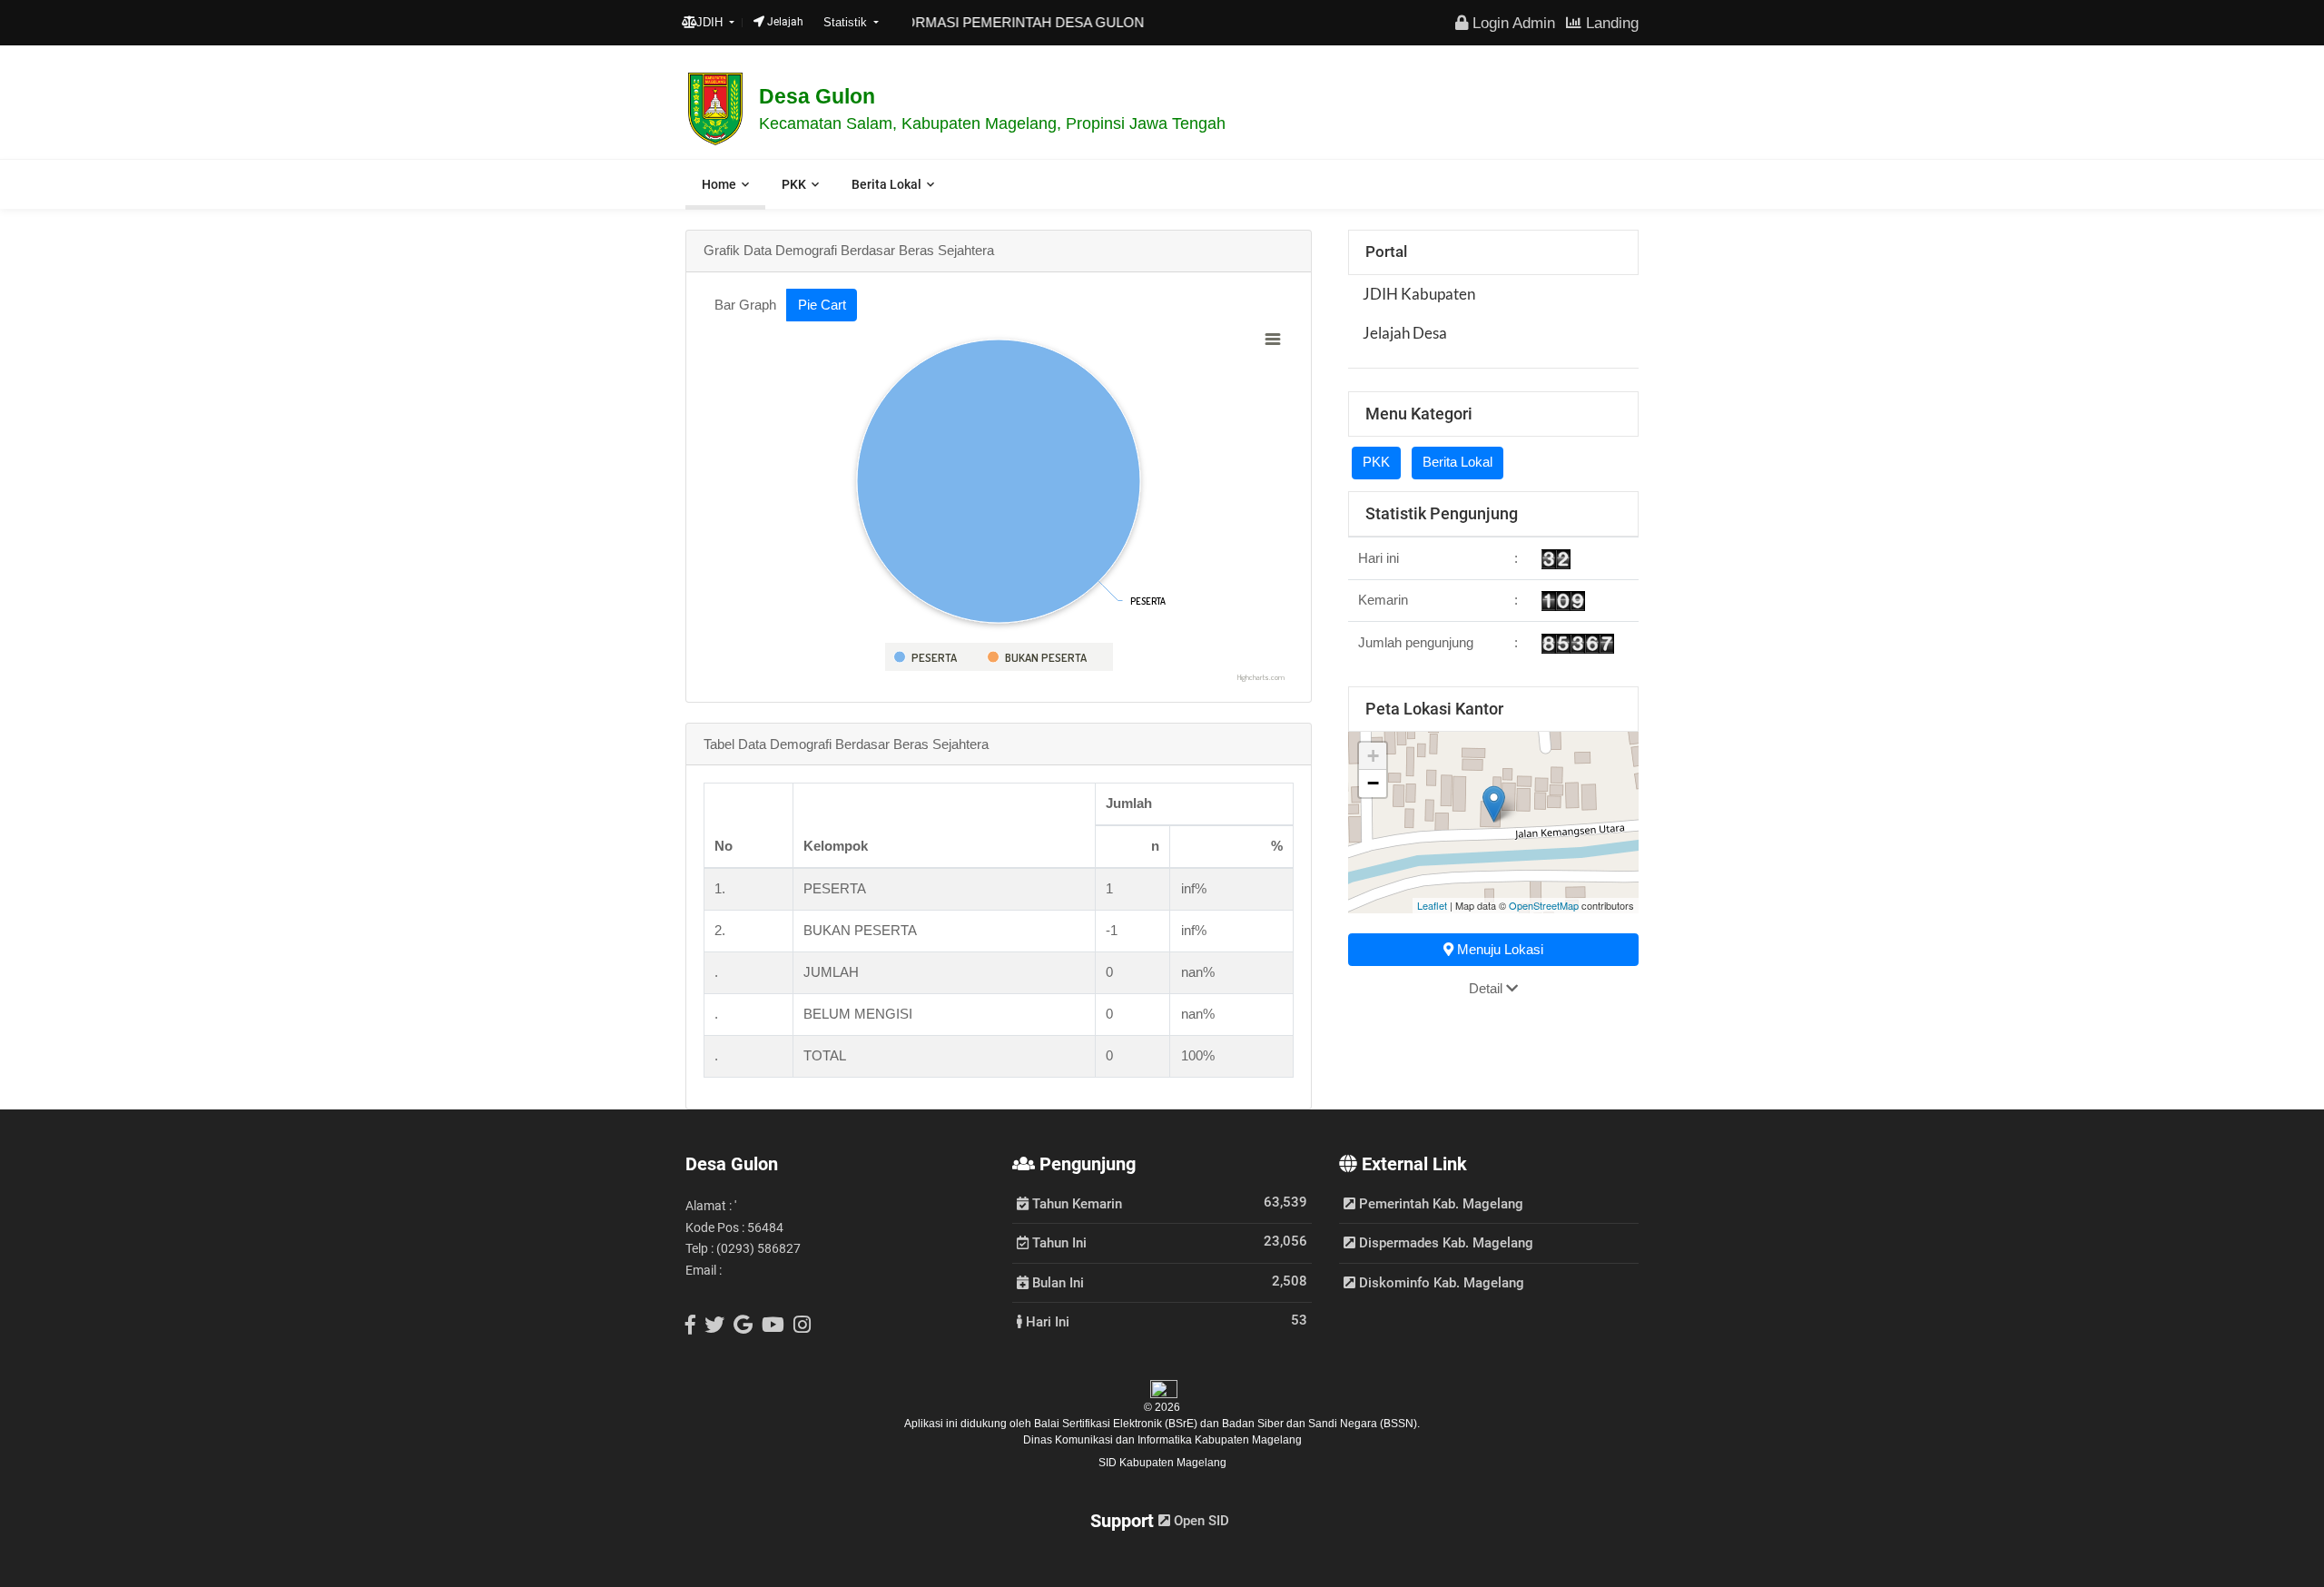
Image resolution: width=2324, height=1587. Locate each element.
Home (719, 184)
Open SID (1200, 1521)
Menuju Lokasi (1498, 949)
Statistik (847, 22)
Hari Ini (1046, 1321)
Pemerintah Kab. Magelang (1439, 1204)
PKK (794, 184)
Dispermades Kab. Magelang (1444, 1243)
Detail (1487, 988)
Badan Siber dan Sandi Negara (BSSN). (1321, 1424)
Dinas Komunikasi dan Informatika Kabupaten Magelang (1162, 1440)
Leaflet (1432, 905)
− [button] (1373, 783)
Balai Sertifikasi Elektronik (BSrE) (1117, 1424)
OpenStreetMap (1544, 905)
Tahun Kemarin (1075, 1203)
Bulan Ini (1056, 1282)
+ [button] (1373, 756)
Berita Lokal (886, 184)
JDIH (711, 22)
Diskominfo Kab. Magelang (1440, 1283)
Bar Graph (745, 305)
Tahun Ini (1058, 1242)
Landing (1610, 23)
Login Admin (1512, 23)
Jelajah (784, 22)
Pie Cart (822, 305)
